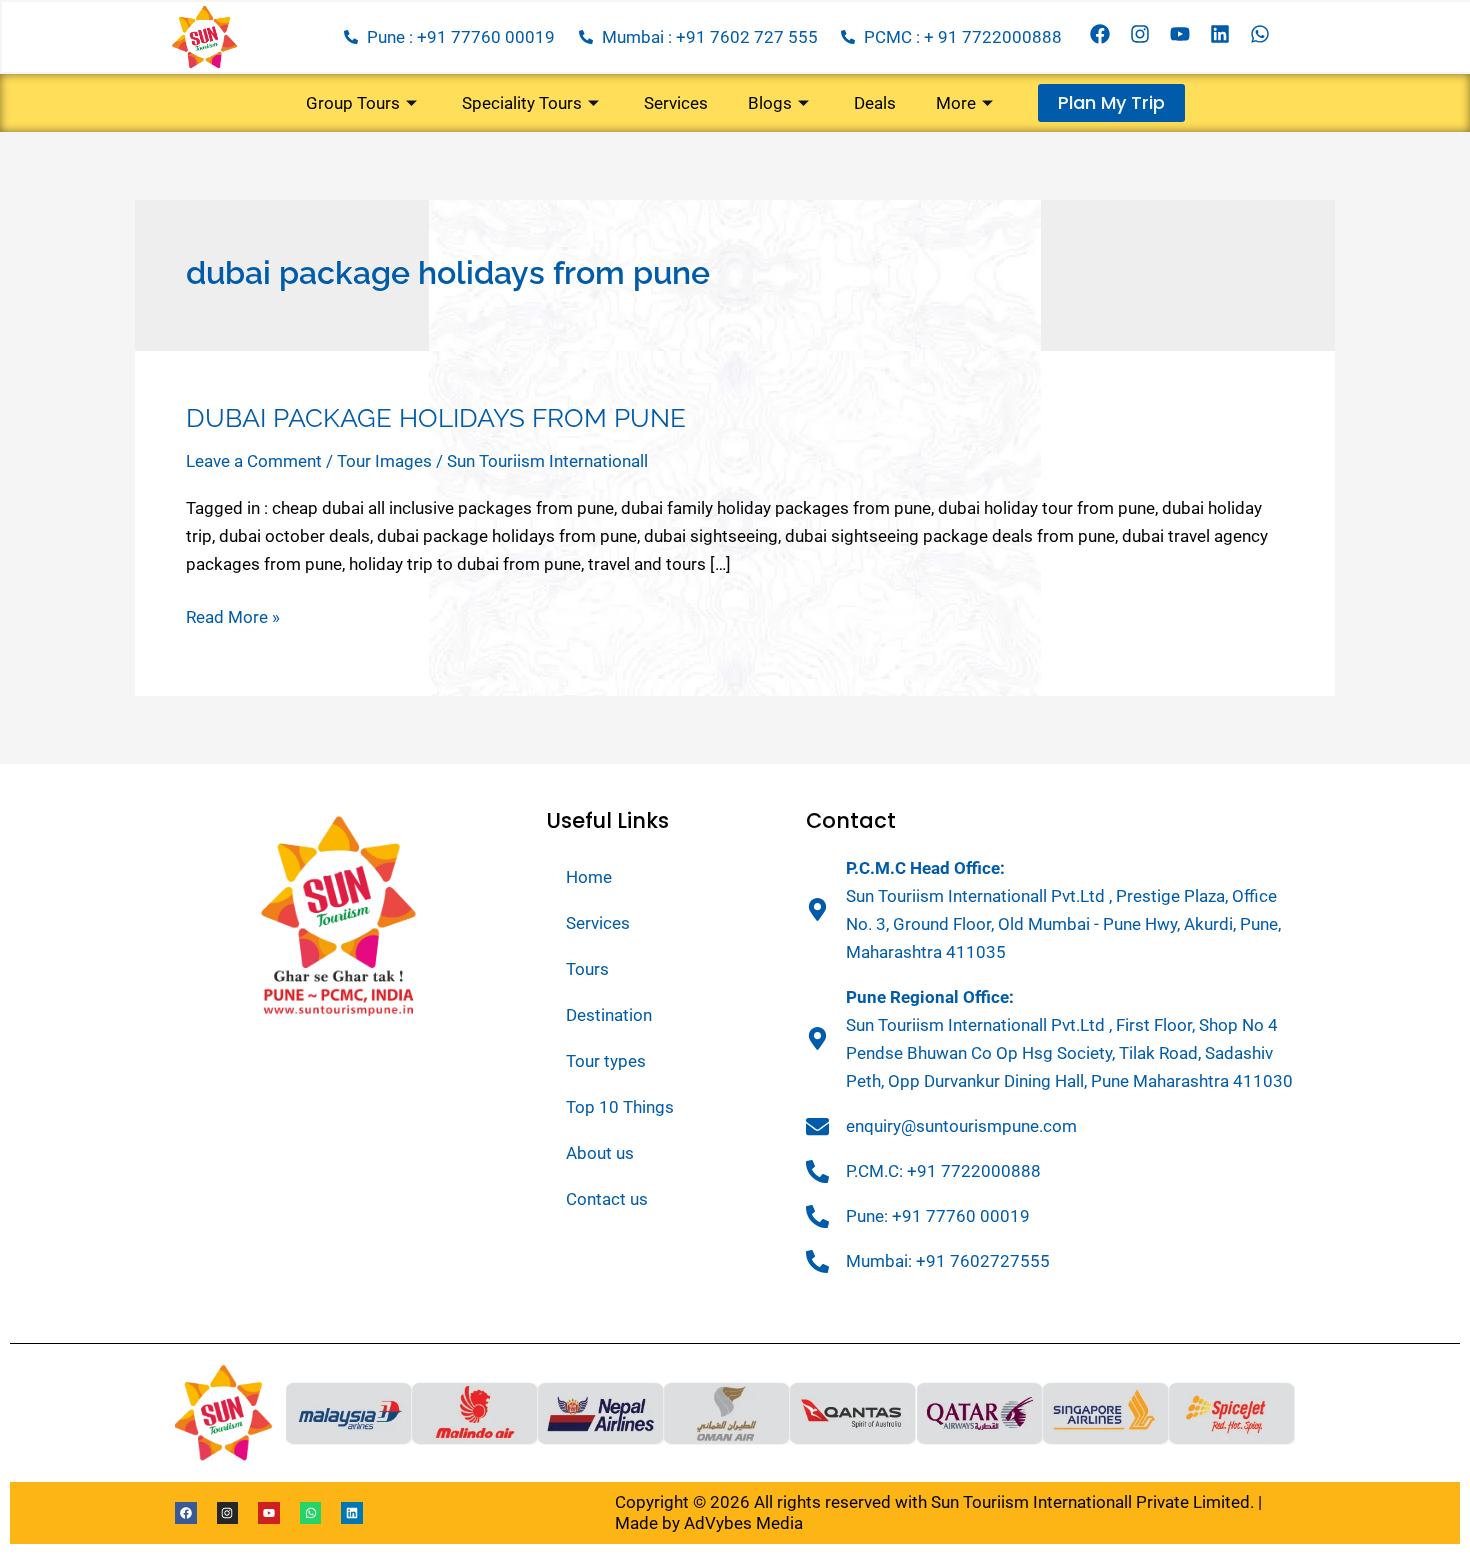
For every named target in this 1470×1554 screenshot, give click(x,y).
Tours (587, 969)
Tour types (606, 1061)
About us (600, 1153)
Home (589, 877)
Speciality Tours (522, 103)
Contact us (607, 1199)
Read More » (233, 615)
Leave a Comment (254, 461)
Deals (875, 103)
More (956, 103)
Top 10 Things (620, 1107)
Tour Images (384, 461)
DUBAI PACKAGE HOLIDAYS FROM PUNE (436, 418)
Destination (609, 1015)
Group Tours (353, 103)
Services (676, 103)
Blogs (770, 103)
